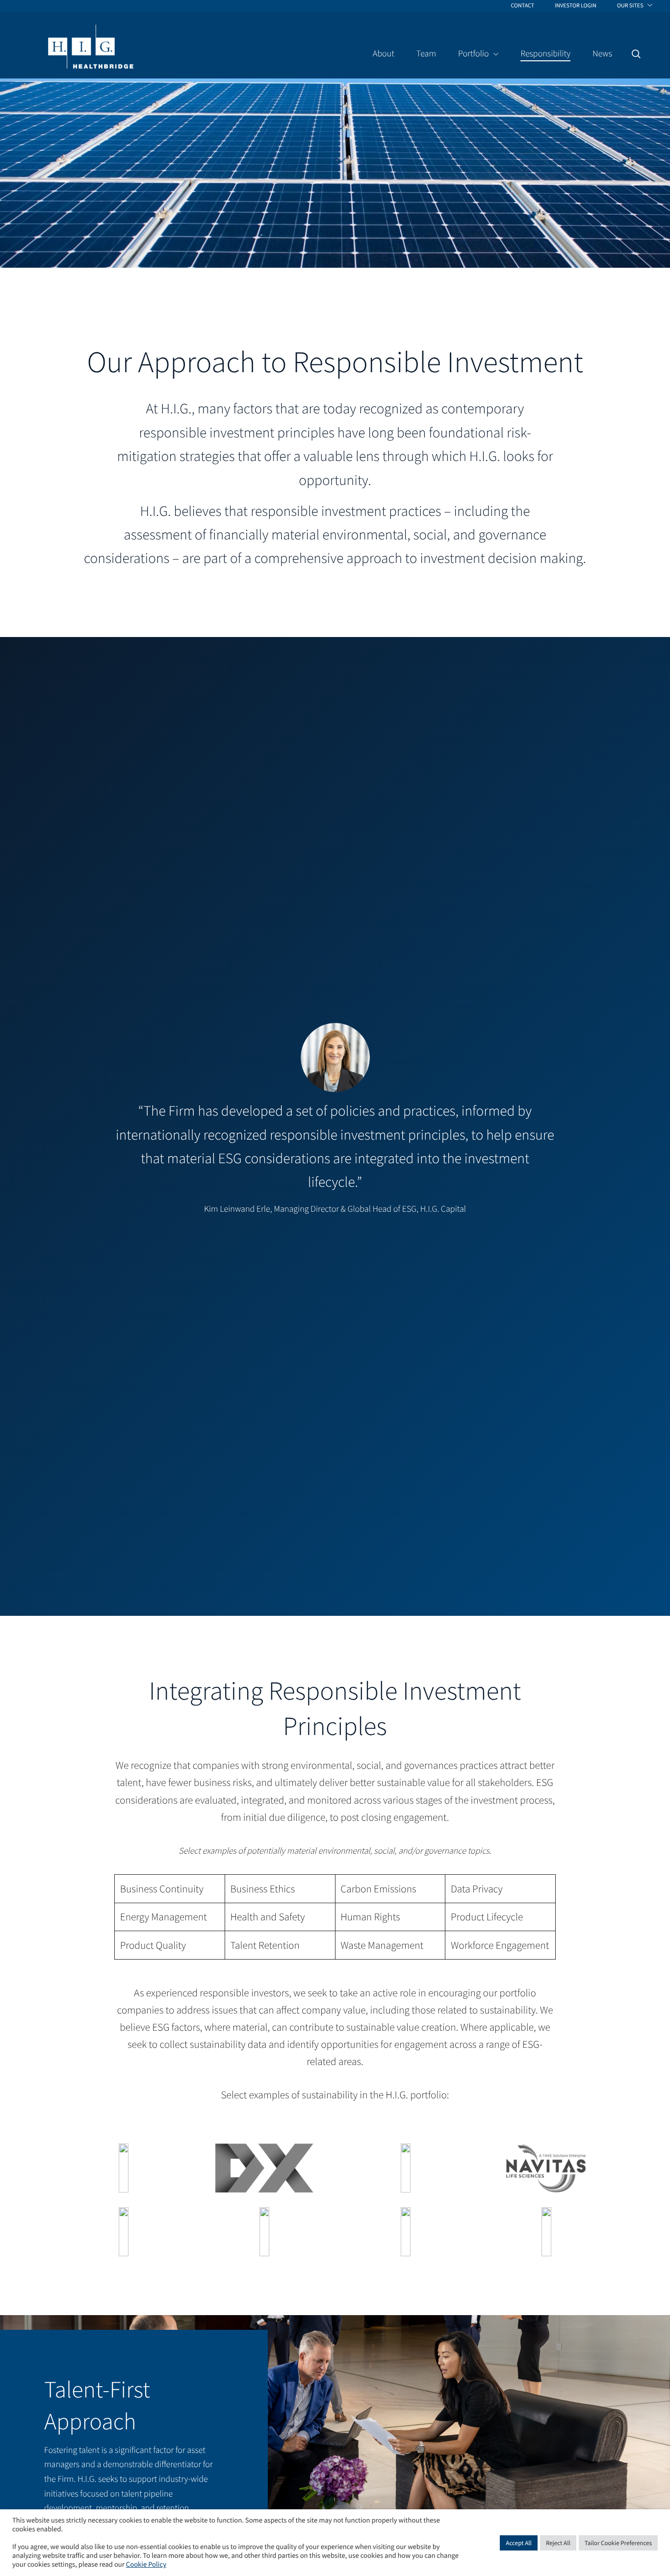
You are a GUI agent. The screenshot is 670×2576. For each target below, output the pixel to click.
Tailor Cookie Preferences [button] (618, 2543)
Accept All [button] (519, 2543)
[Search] (636, 54)
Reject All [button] (558, 2543)
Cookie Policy (146, 2565)
